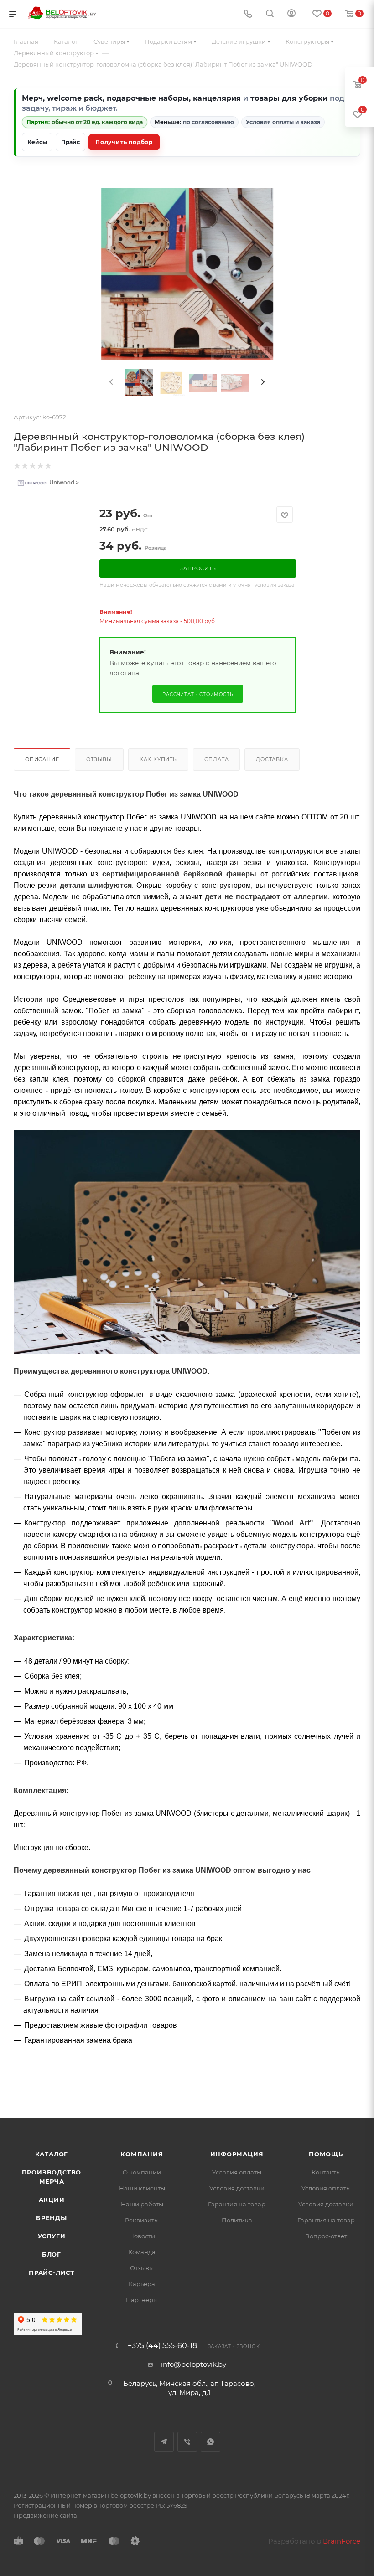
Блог (52, 2254)
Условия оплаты (237, 2172)
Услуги (52, 2236)
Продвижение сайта (45, 2515)
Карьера (142, 2284)
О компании (142, 2172)
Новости (142, 2236)
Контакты (326, 2172)
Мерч (32, 98)
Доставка (272, 759)
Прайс (70, 142)
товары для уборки (289, 98)
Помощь (326, 2154)
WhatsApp (210, 2442)
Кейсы (37, 142)
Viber (187, 2442)
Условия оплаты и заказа (283, 122)
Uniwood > (63, 482)
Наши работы (142, 2204)
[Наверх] (330, 2083)
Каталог (52, 2154)
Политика (237, 2220)
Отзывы (99, 759)
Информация (237, 2154)
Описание (42, 759)
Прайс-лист (52, 2272)
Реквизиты (142, 2220)
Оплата (217, 759)
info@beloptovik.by (194, 2364)
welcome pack (75, 98)
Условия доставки (237, 2188)
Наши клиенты (142, 2188)
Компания (142, 2154)
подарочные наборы (148, 98)
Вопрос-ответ (326, 2236)
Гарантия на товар (237, 2204)
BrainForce (342, 2541)
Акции (52, 2200)
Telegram (164, 2442)
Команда (142, 2252)
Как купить (158, 759)
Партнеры (142, 2300)
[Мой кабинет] (291, 14)
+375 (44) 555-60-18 (162, 2346)
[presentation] (110, 382)
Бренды (52, 2218)
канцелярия (217, 98)
